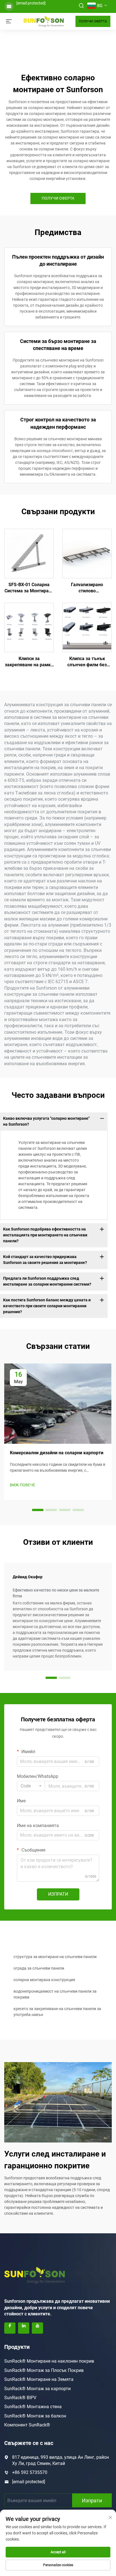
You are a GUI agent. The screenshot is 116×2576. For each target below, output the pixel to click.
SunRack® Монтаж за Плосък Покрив (44, 2370)
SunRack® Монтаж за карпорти (37, 2389)
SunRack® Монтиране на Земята (39, 2379)
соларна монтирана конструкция (44, 1980)
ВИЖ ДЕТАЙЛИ (29, 553)
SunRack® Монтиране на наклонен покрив (49, 2361)
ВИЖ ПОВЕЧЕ (23, 1485)
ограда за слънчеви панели (39, 1968)
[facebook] (10, 2328)
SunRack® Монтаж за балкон (35, 2416)
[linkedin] (24, 2328)
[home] (44, 21)
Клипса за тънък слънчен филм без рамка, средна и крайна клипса (87, 662)
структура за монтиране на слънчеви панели (55, 1957)
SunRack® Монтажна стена (33, 2407)
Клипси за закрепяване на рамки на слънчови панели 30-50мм (29, 662)
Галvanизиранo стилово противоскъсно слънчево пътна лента (87, 588)
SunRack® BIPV (20, 2398)
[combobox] (31, 1786)
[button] (38, 1510)
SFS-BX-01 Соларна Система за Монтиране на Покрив (29, 588)
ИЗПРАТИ (58, 1894)
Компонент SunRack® (27, 2425)
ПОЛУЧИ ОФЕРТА (93, 21)
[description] (35, 2275)
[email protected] (31, 3)
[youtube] (37, 2328)
